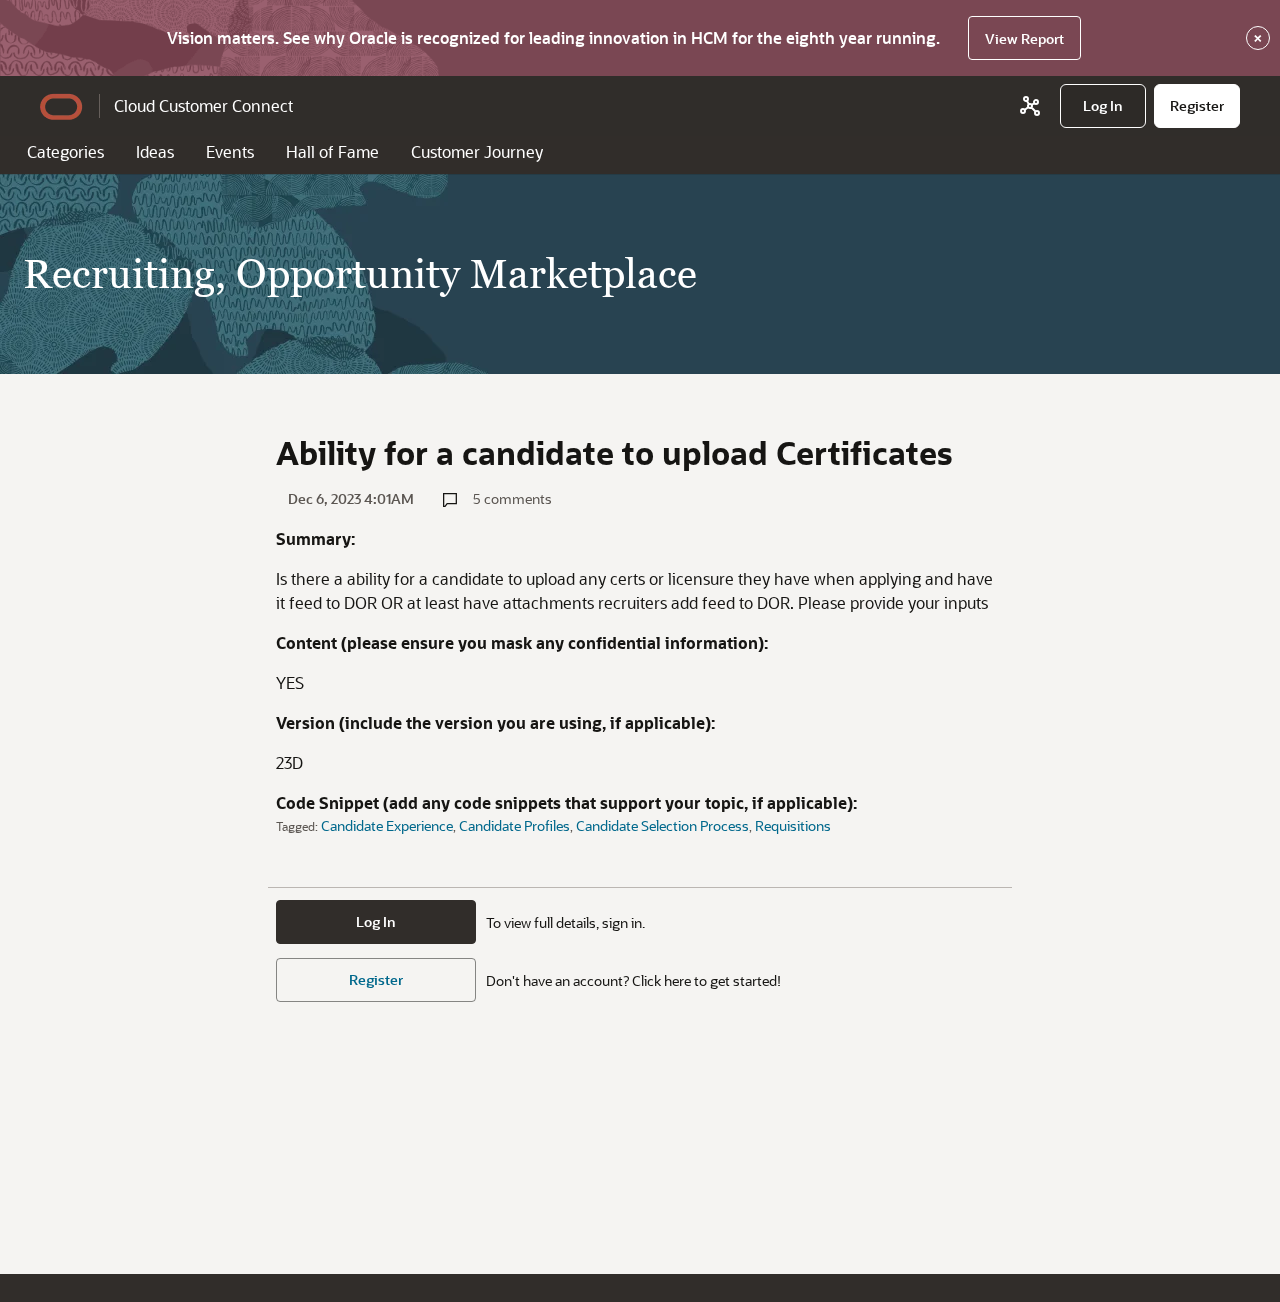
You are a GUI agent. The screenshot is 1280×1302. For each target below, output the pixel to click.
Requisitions (793, 825)
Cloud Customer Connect (203, 105)
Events (230, 151)
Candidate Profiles (514, 825)
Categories (65, 151)
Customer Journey (477, 151)
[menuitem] (1103, 106)
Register (376, 979)
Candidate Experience (387, 825)
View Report (1024, 38)
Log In (376, 921)
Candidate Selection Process (662, 825)
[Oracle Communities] (1030, 106)
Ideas (155, 151)
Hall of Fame (332, 151)
